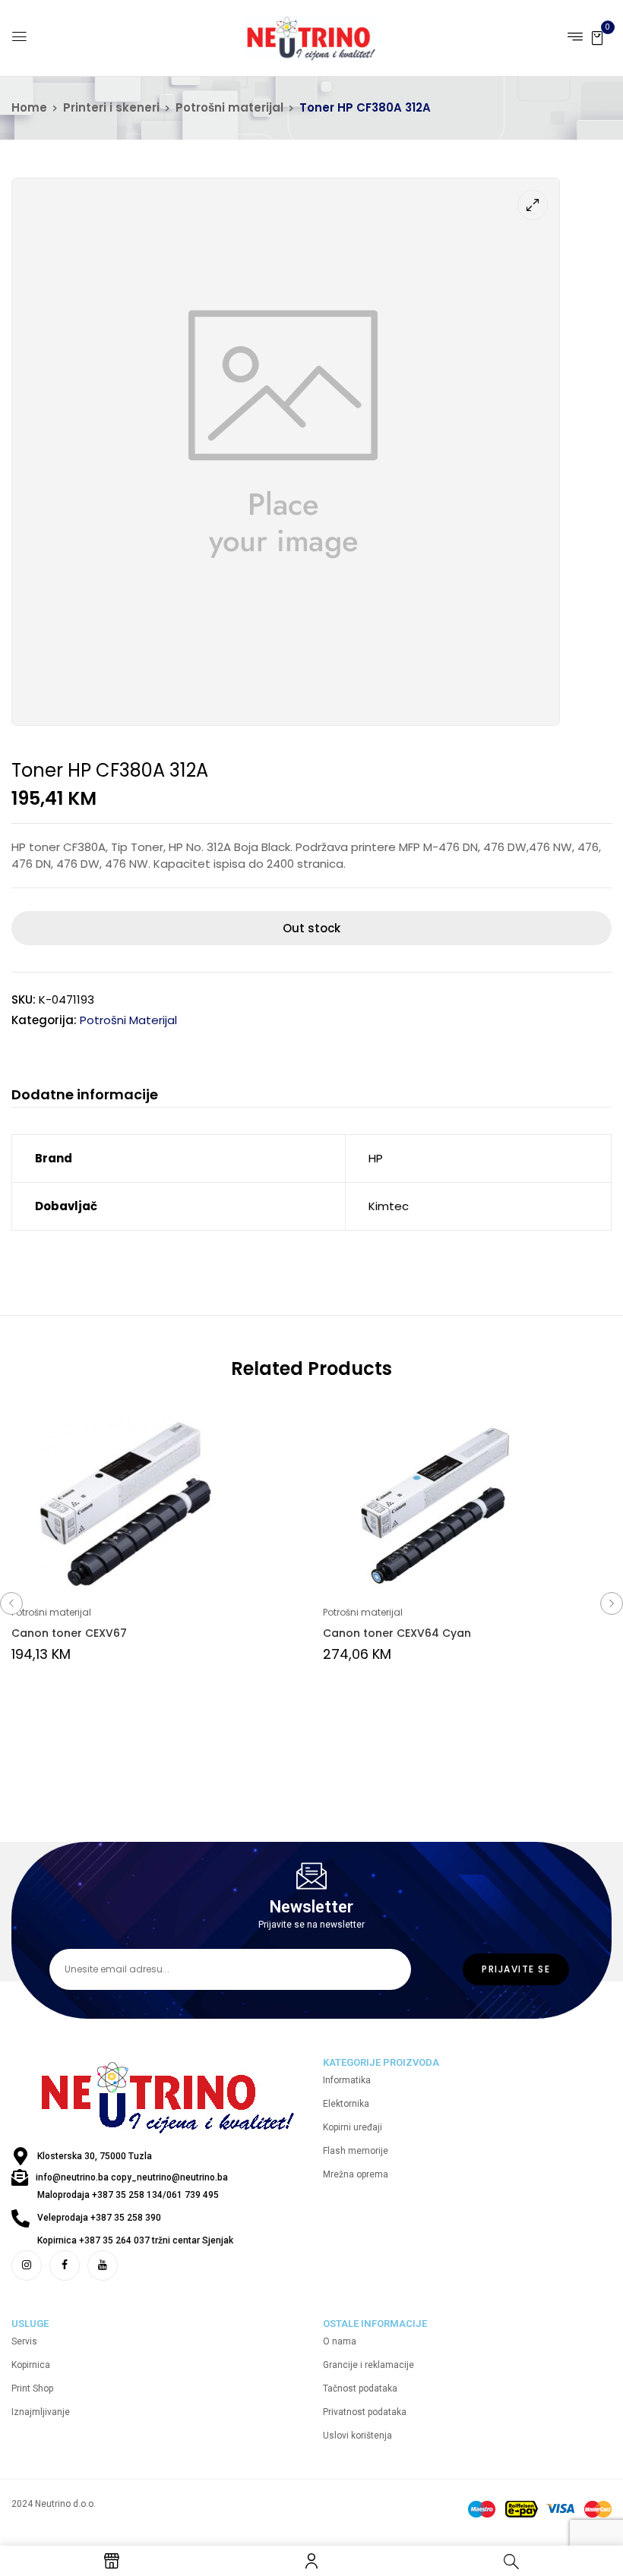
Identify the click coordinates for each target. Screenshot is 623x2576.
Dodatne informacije (85, 1095)
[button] (597, 37)
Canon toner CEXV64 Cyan (397, 1633)
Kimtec (389, 1206)
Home (29, 107)
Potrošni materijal (229, 107)
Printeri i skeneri (111, 107)
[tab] (85, 1097)
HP (376, 1158)
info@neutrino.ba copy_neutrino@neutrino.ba (132, 2177)
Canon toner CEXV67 (69, 1633)
